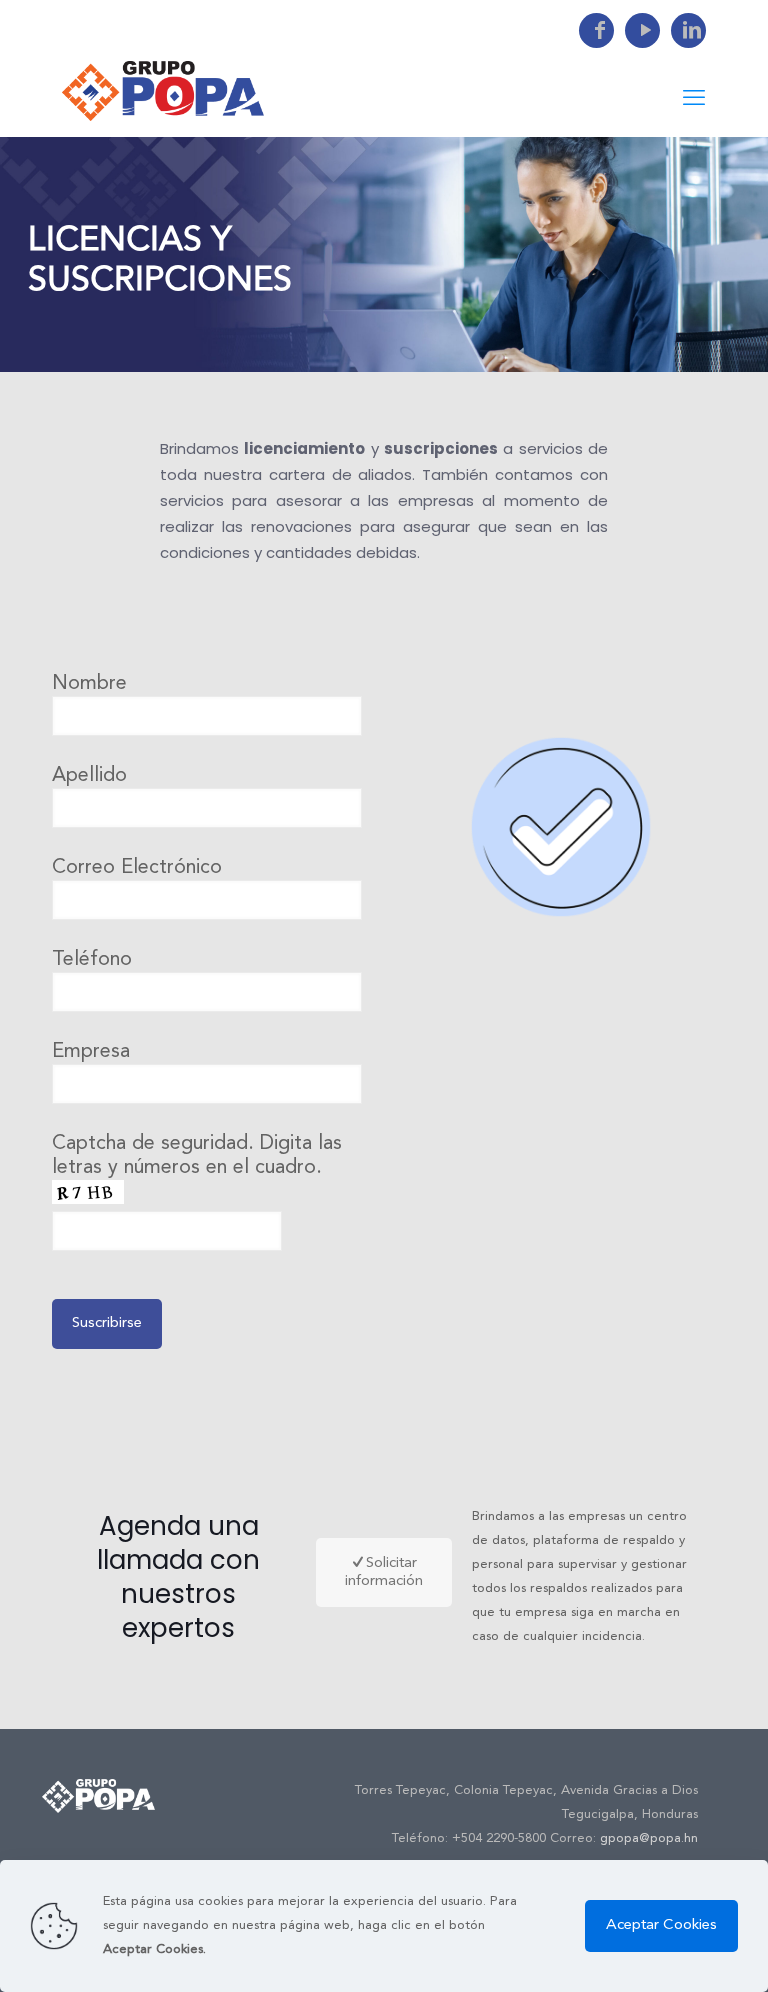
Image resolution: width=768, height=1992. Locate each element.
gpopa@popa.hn (649, 1838)
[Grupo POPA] (163, 91)
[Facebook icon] (596, 32)
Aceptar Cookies (661, 1925)
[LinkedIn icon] (688, 32)
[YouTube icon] (642, 32)
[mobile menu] (694, 99)
